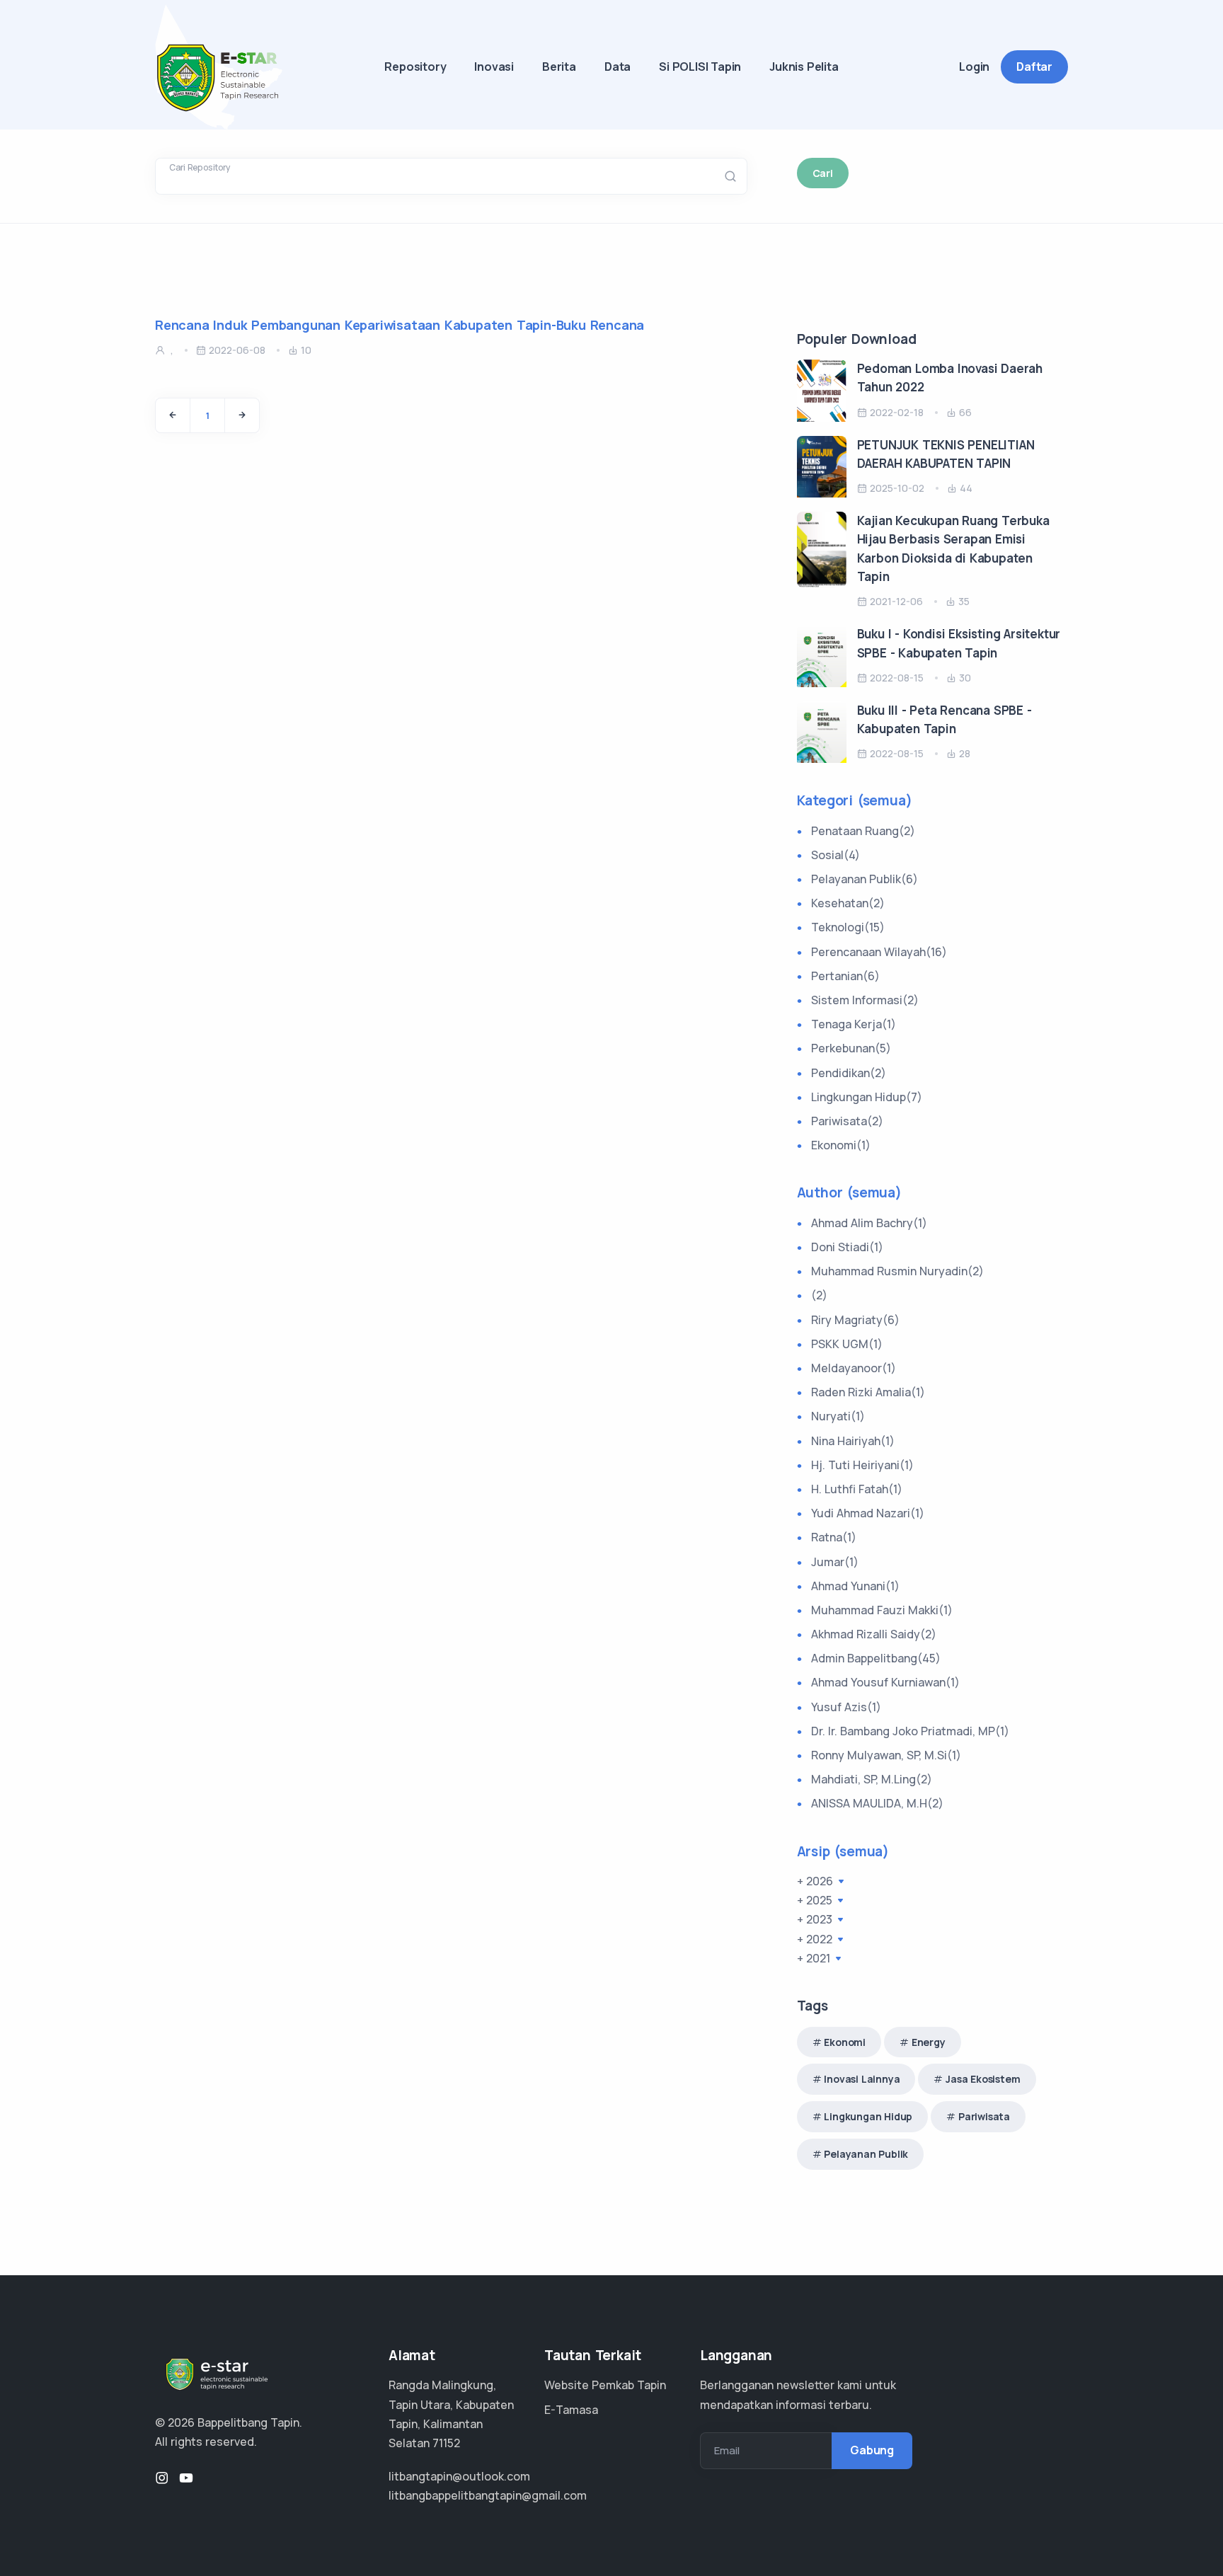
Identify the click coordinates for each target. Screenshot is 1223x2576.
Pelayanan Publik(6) (865, 879)
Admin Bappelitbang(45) (876, 1658)
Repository (415, 67)
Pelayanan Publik (866, 2154)
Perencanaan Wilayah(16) (879, 952)
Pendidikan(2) (849, 1073)
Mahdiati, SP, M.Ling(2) (872, 1779)
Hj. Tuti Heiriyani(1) (862, 1465)
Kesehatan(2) (848, 903)
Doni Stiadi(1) (847, 1247)
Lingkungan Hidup (868, 2116)
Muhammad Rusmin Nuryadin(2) (897, 1271)
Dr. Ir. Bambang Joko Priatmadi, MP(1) (910, 1731)
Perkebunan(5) (851, 1048)
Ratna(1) (834, 1537)
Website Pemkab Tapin (605, 2385)
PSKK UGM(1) (847, 1344)
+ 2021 (815, 1958)
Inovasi (494, 67)
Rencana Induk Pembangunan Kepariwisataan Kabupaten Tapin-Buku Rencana (400, 325)
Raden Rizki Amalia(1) (868, 1392)
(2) (819, 1295)
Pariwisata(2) (847, 1121)
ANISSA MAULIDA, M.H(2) (877, 1803)
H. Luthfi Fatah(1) (857, 1489)
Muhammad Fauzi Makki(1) (882, 1610)
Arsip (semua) (843, 1851)
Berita (559, 67)
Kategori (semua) (855, 800)
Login (974, 67)
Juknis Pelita (804, 67)
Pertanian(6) (845, 976)
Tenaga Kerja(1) (854, 1024)
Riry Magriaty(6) (855, 1320)
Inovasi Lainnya (862, 2079)
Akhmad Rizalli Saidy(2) (874, 1634)
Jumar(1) (835, 1562)
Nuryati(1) (838, 1416)
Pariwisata (984, 2116)
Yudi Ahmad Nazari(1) (868, 1513)
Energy (929, 2042)
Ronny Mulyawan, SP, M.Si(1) (886, 1755)
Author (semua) (849, 1192)
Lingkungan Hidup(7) (867, 1097)
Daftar (1034, 67)
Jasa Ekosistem (983, 2079)
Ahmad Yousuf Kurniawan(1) (885, 1682)
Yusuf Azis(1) (846, 1707)
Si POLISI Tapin (700, 67)
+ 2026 (816, 1881)
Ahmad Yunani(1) (855, 1586)
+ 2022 (816, 1939)
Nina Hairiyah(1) (853, 1441)
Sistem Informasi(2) (865, 1000)
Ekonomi (845, 2042)
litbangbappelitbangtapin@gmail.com (488, 2495)
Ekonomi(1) (841, 1145)
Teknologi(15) (848, 927)
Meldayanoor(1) (854, 1368)
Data (618, 67)
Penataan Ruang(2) (863, 831)
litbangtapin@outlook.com (459, 2476)
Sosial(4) (836, 855)
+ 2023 (816, 1919)
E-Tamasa (571, 2410)
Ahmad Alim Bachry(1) (869, 1223)
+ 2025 (816, 1900)
